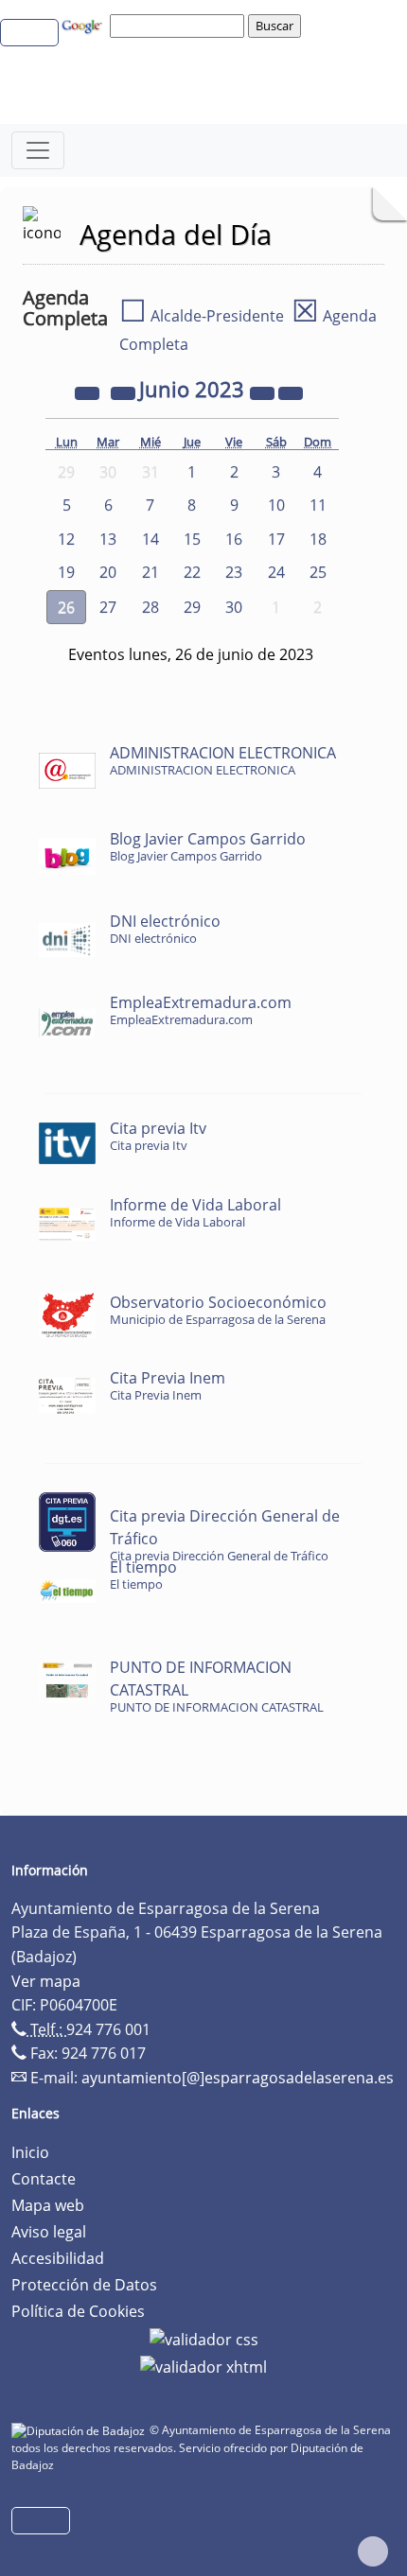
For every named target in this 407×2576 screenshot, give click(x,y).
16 (234, 539)
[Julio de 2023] (291, 392)
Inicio (30, 2152)
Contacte (44, 2179)
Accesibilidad (58, 2258)
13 (108, 539)
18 (318, 539)
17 (276, 539)
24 (276, 572)
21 (150, 572)
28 (150, 607)
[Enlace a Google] (84, 25)
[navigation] (180, 26)
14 (150, 539)
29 (192, 607)
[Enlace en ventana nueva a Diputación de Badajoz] (80, 2430)
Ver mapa (46, 1981)
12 (66, 539)
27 (108, 607)
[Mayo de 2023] (125, 392)
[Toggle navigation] (38, 150)
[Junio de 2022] (89, 392)
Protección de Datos (84, 2285)
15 (192, 539)
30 (234, 607)
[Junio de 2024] (264, 392)
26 (66, 607)
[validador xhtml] (203, 2366)
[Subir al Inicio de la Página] (373, 2551)
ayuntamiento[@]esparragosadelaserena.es (238, 2078)
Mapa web (48, 2205)
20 (108, 572)
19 (66, 572)
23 (234, 572)
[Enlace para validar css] (204, 2338)
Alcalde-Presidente (202, 316)
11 (318, 505)
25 (318, 572)
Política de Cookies (78, 2311)
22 (192, 572)
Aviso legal (49, 2232)
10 (276, 505)
